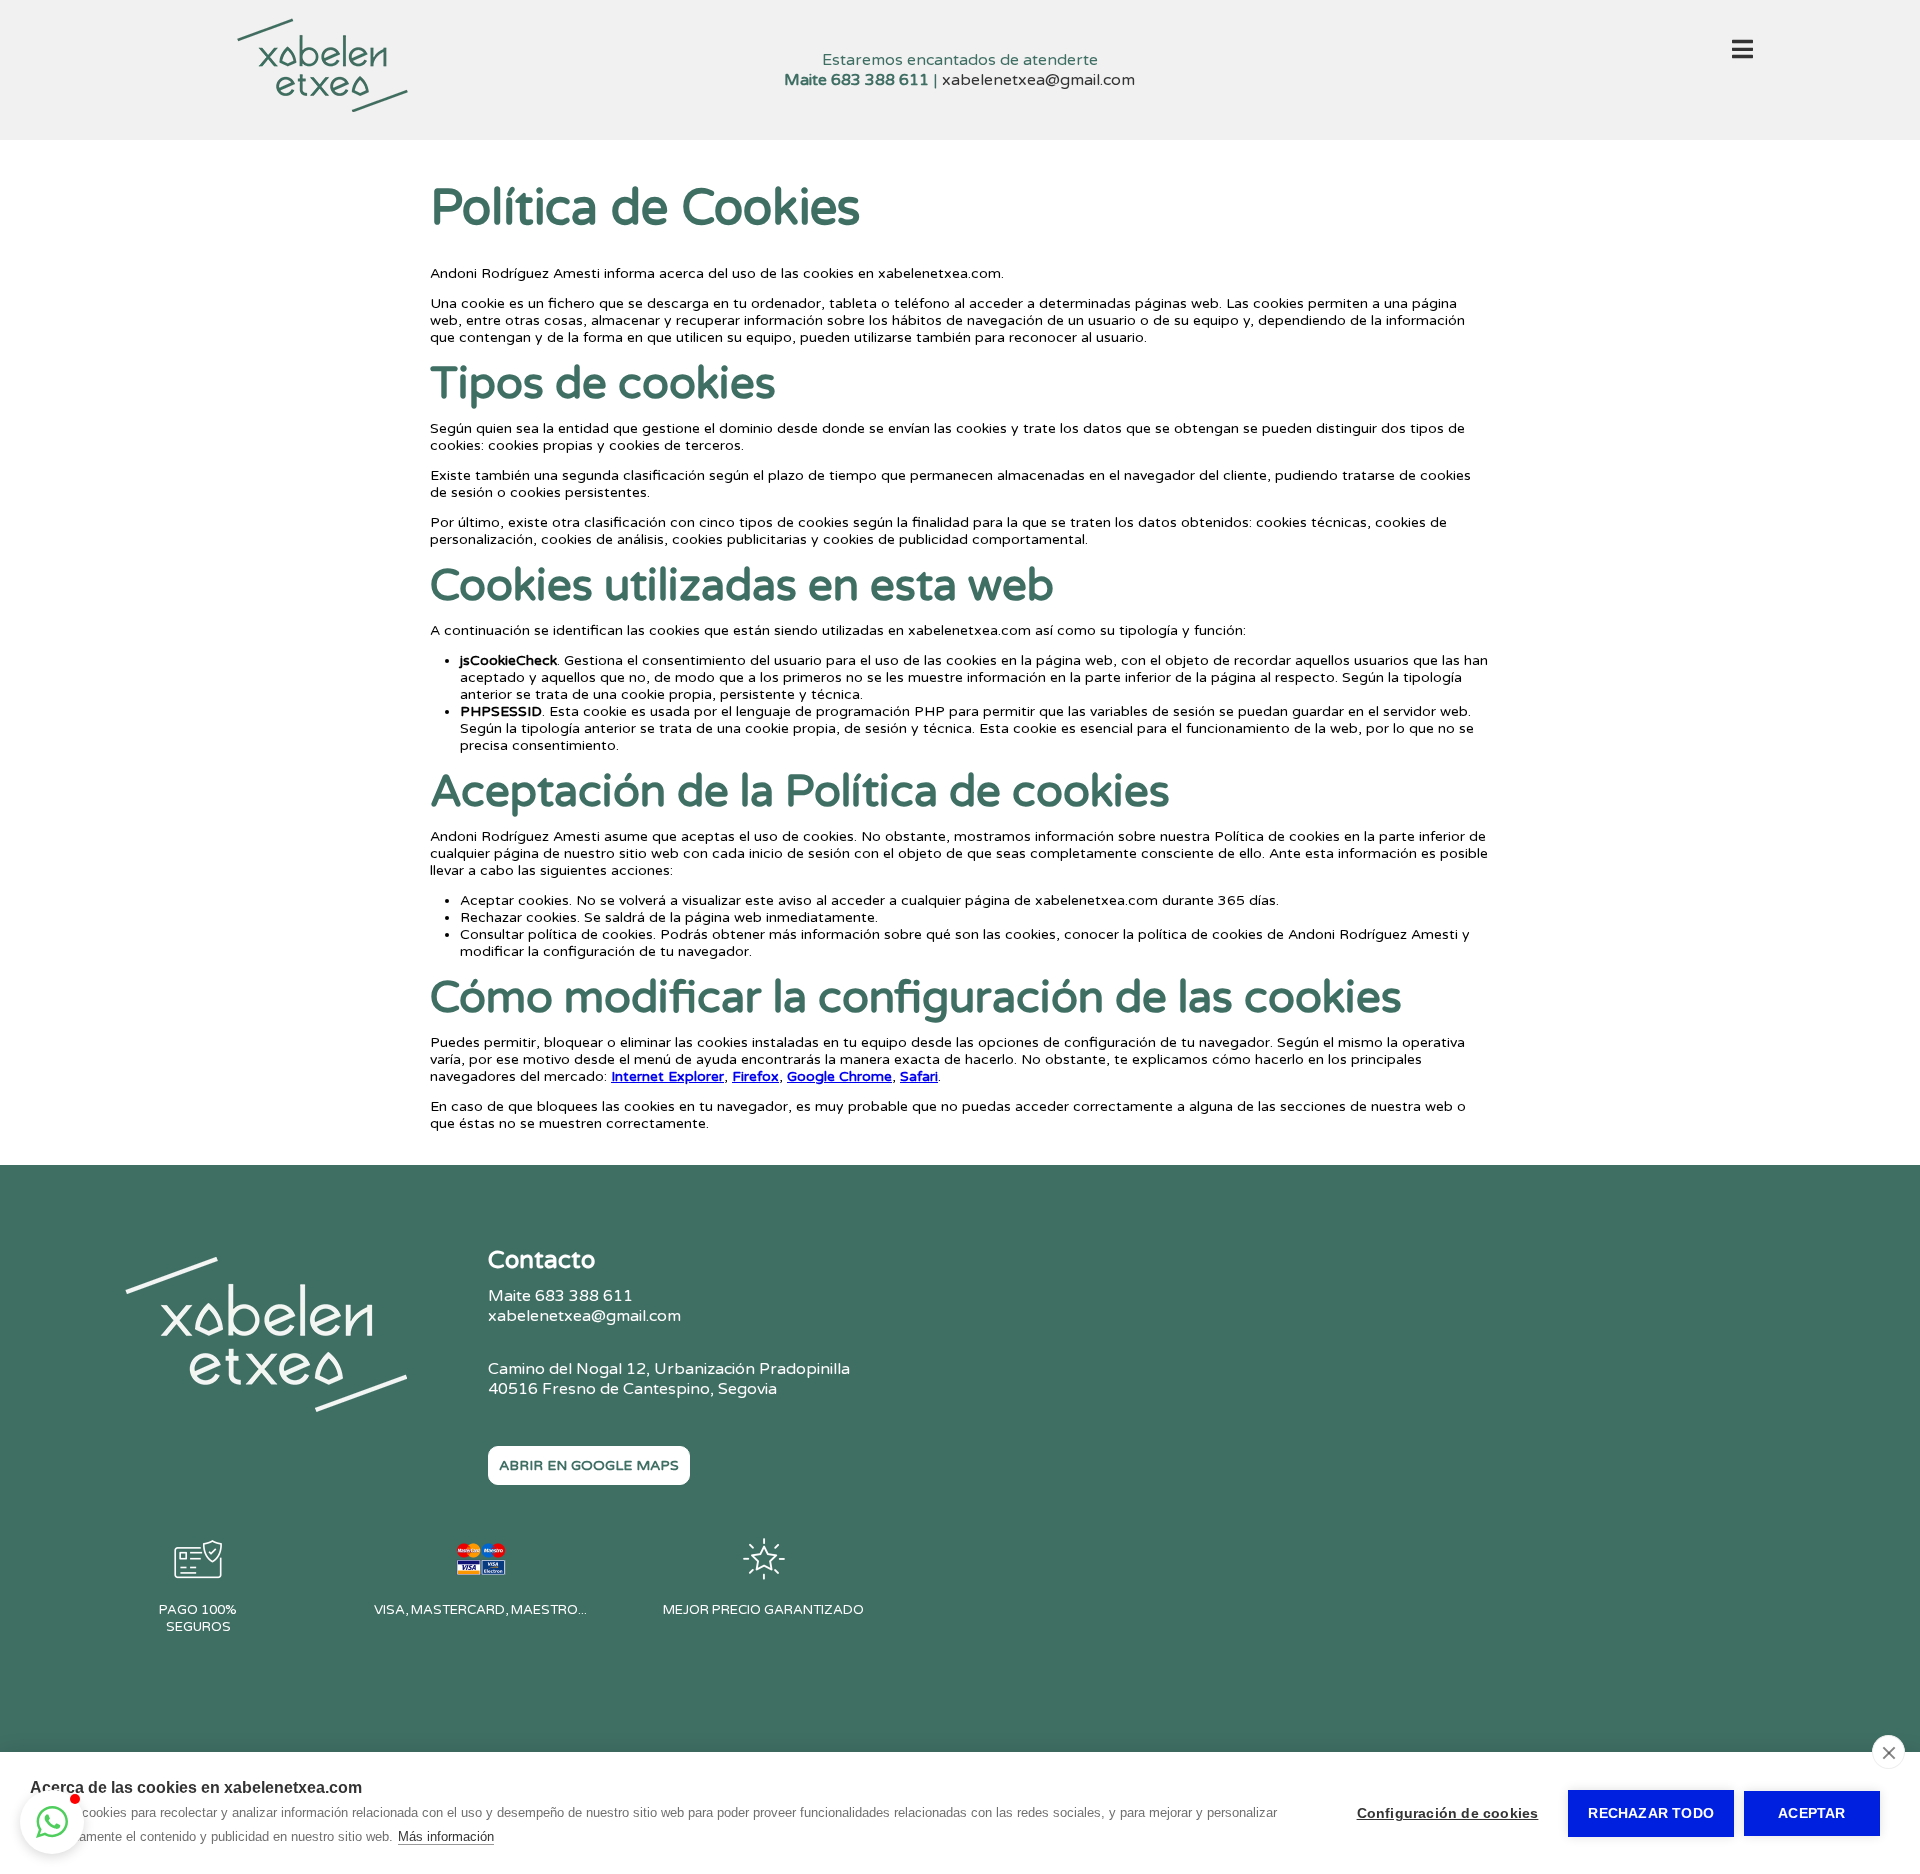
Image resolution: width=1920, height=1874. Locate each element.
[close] (1888, 1752)
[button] (52, 1822)
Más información (446, 1836)
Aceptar (1811, 1813)
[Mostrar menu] (1742, 53)
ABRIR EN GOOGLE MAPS (589, 1465)
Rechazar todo (1651, 1813)
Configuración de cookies (1448, 1813)
